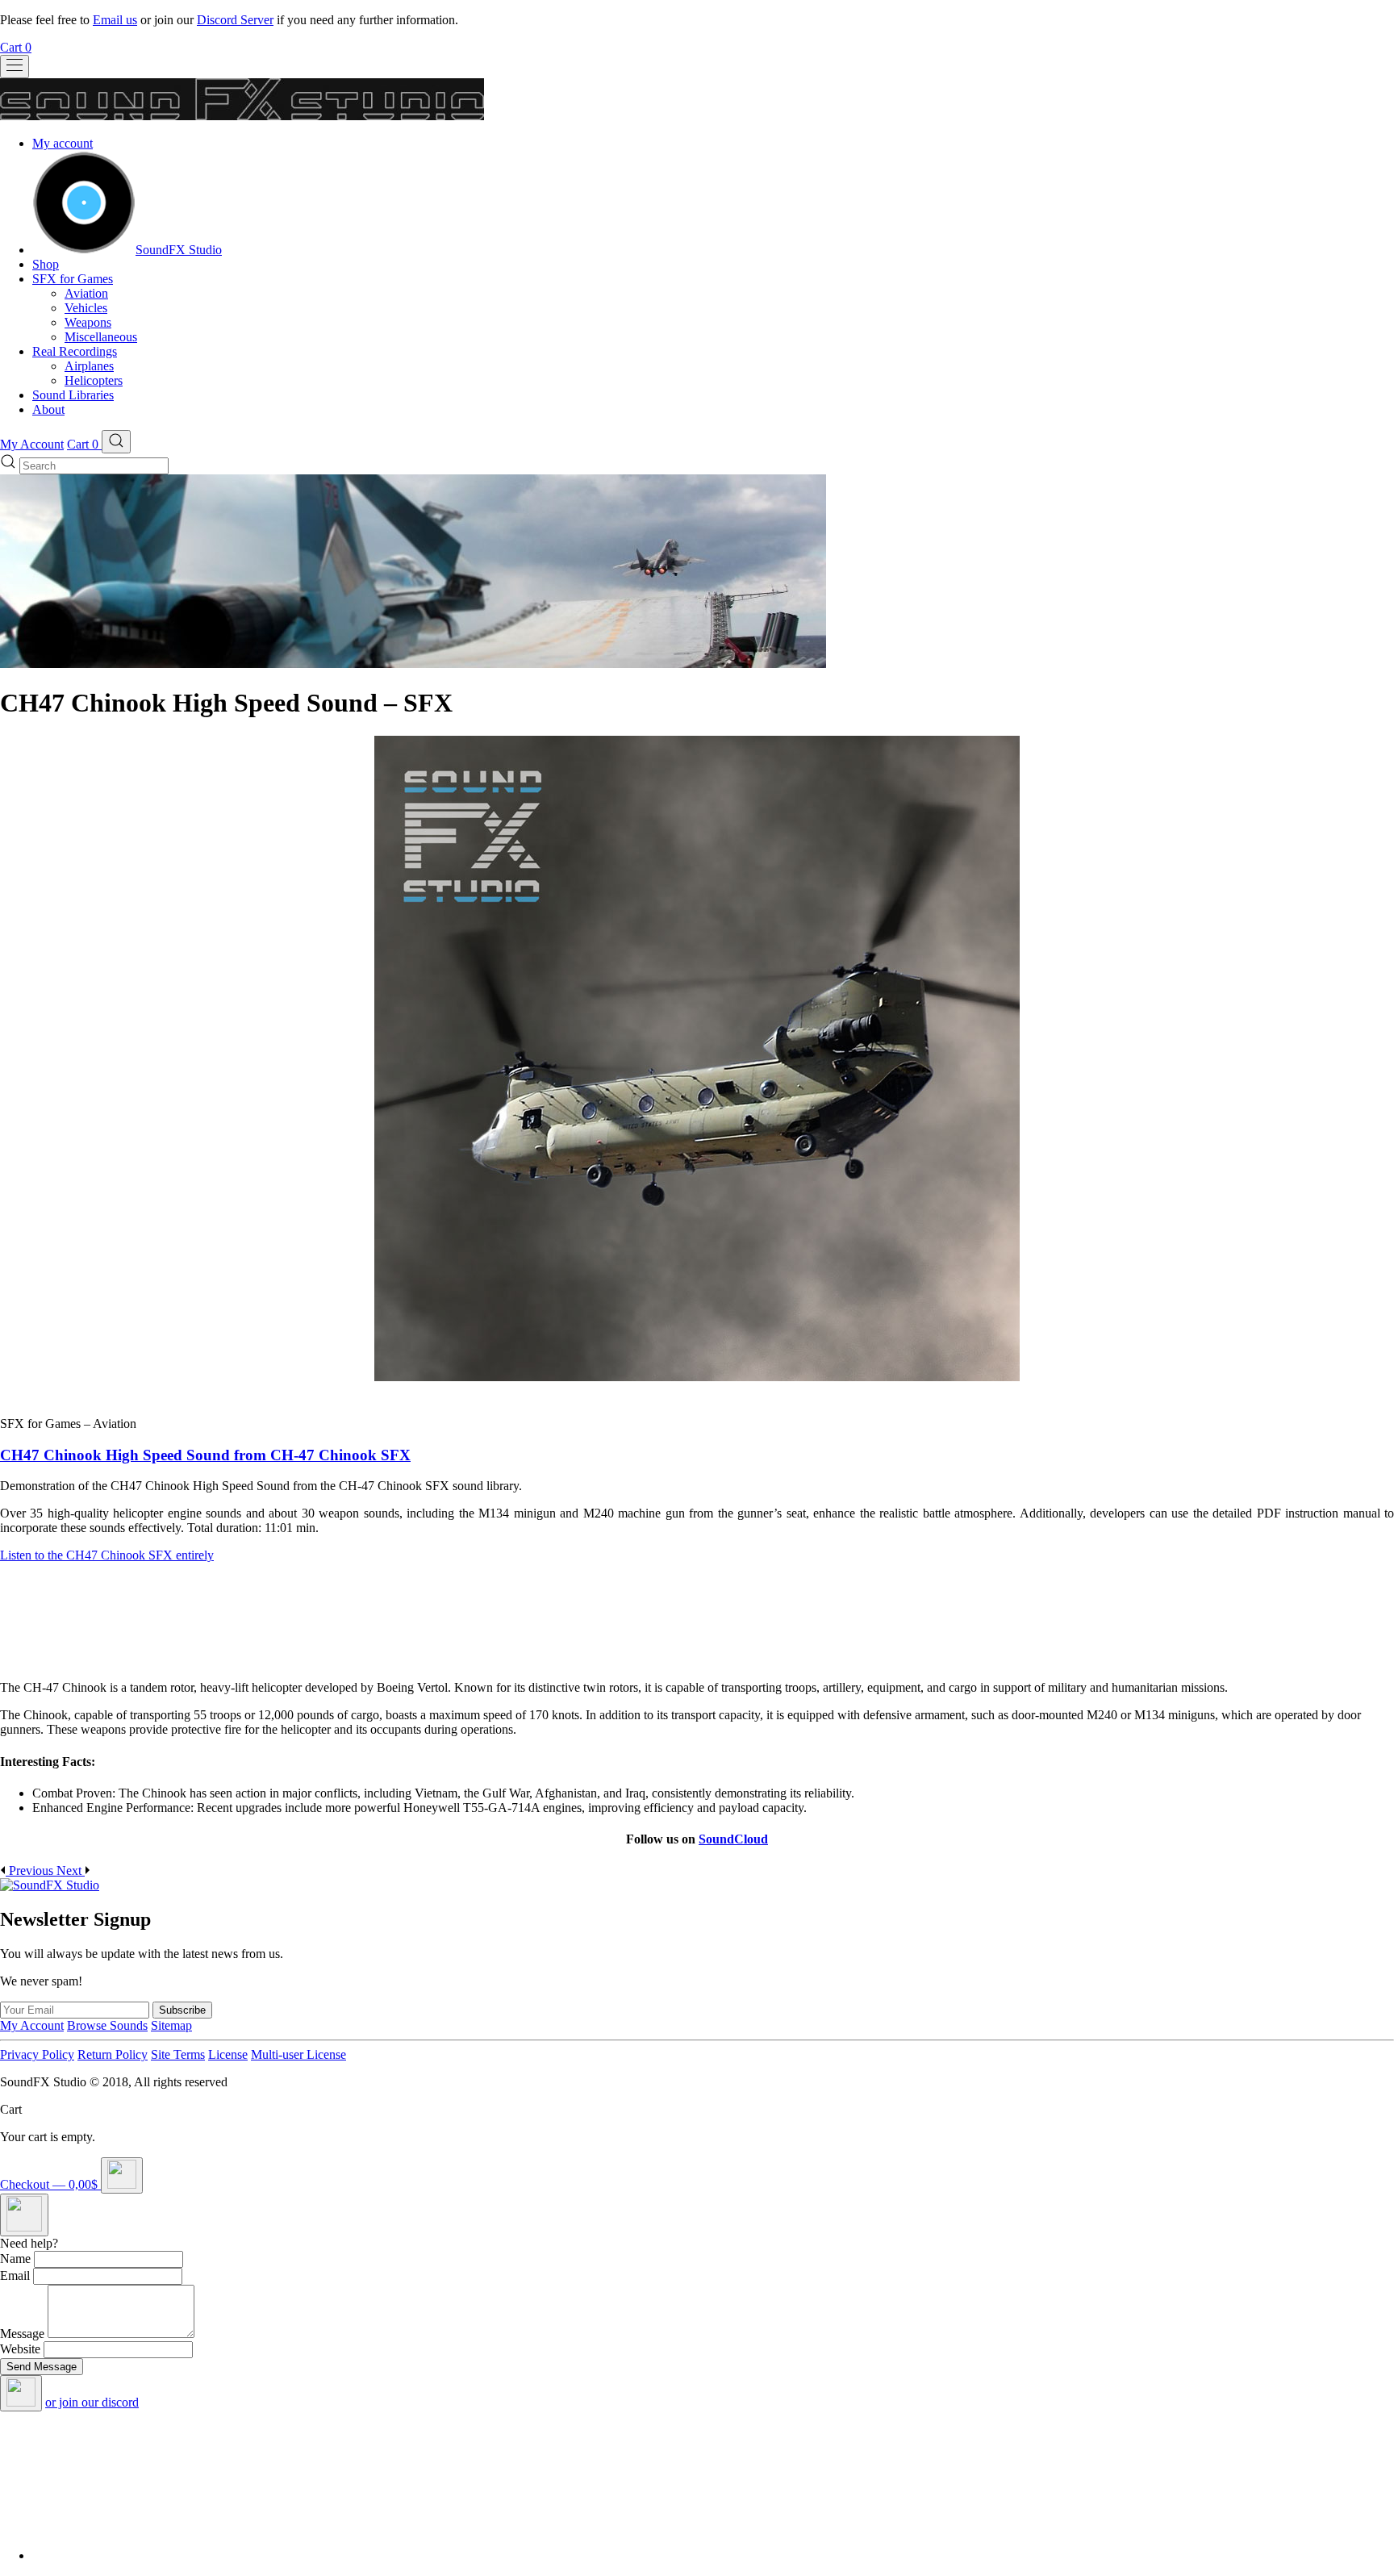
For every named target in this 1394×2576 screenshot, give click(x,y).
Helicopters (94, 380)
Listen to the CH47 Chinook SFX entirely (107, 1555)
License (228, 2054)
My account (63, 143)
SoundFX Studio (179, 250)
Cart (16, 47)
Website (20, 2349)
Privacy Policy (37, 2054)
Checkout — (49, 2184)
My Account (32, 444)
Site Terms (178, 2054)
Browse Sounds (107, 2025)
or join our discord (92, 2402)
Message (22, 2334)
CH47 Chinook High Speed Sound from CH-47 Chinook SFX (205, 1455)
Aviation (86, 293)
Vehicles (86, 308)
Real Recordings (75, 351)
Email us (115, 20)
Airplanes (89, 366)
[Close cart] (122, 2175)
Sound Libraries (73, 395)
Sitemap (171, 2025)
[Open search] (116, 442)
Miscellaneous (101, 337)
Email (15, 2275)
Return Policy (113, 2054)
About (48, 409)
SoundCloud (733, 1839)
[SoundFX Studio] (84, 250)
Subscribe (182, 2010)
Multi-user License (298, 2054)
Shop (46, 264)
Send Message (42, 2367)
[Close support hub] (21, 2393)
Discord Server (235, 20)
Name (15, 2259)
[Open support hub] (24, 2215)
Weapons (88, 322)
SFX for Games (73, 279)
